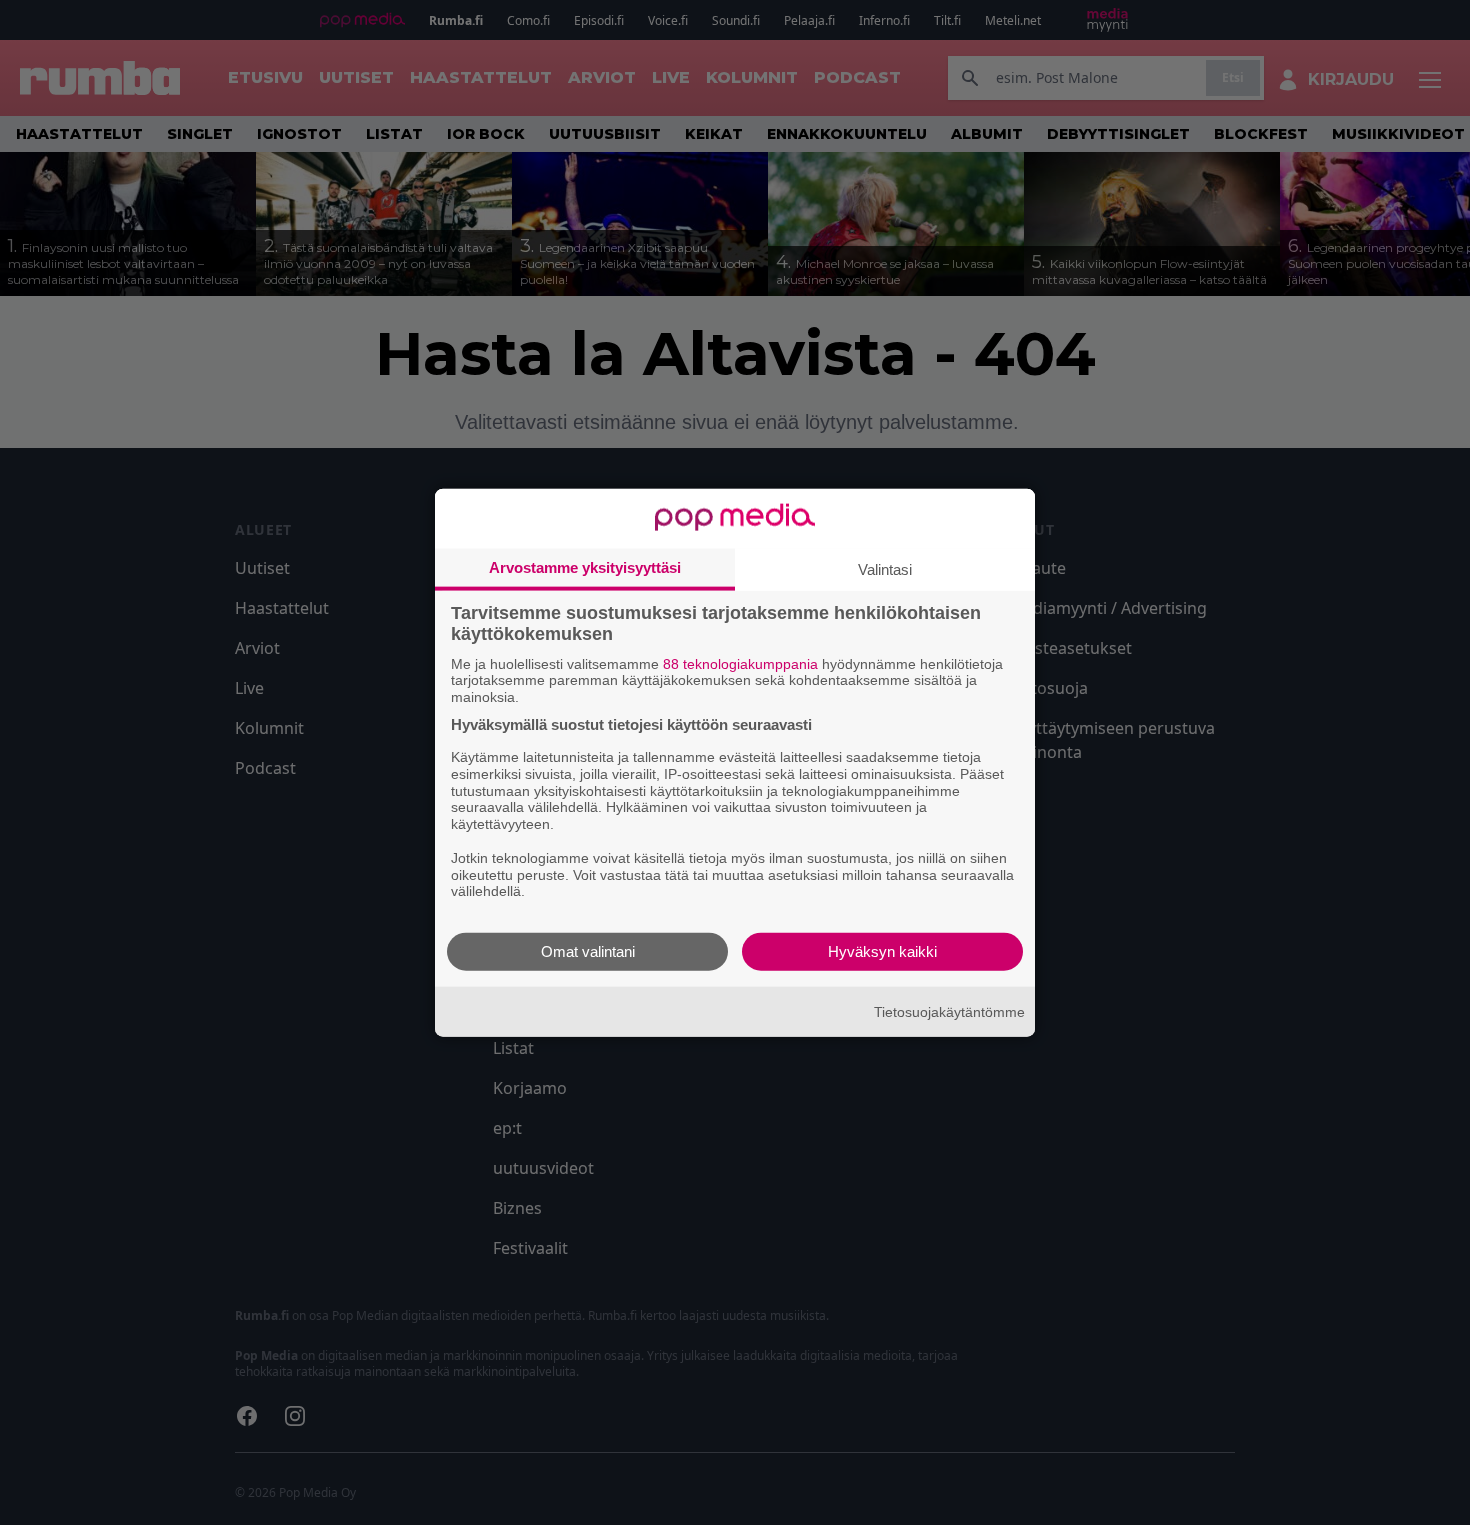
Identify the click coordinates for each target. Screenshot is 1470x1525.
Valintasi (885, 568)
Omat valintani (588, 951)
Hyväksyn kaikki (882, 951)
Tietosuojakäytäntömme (949, 1011)
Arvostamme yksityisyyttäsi (585, 566)
